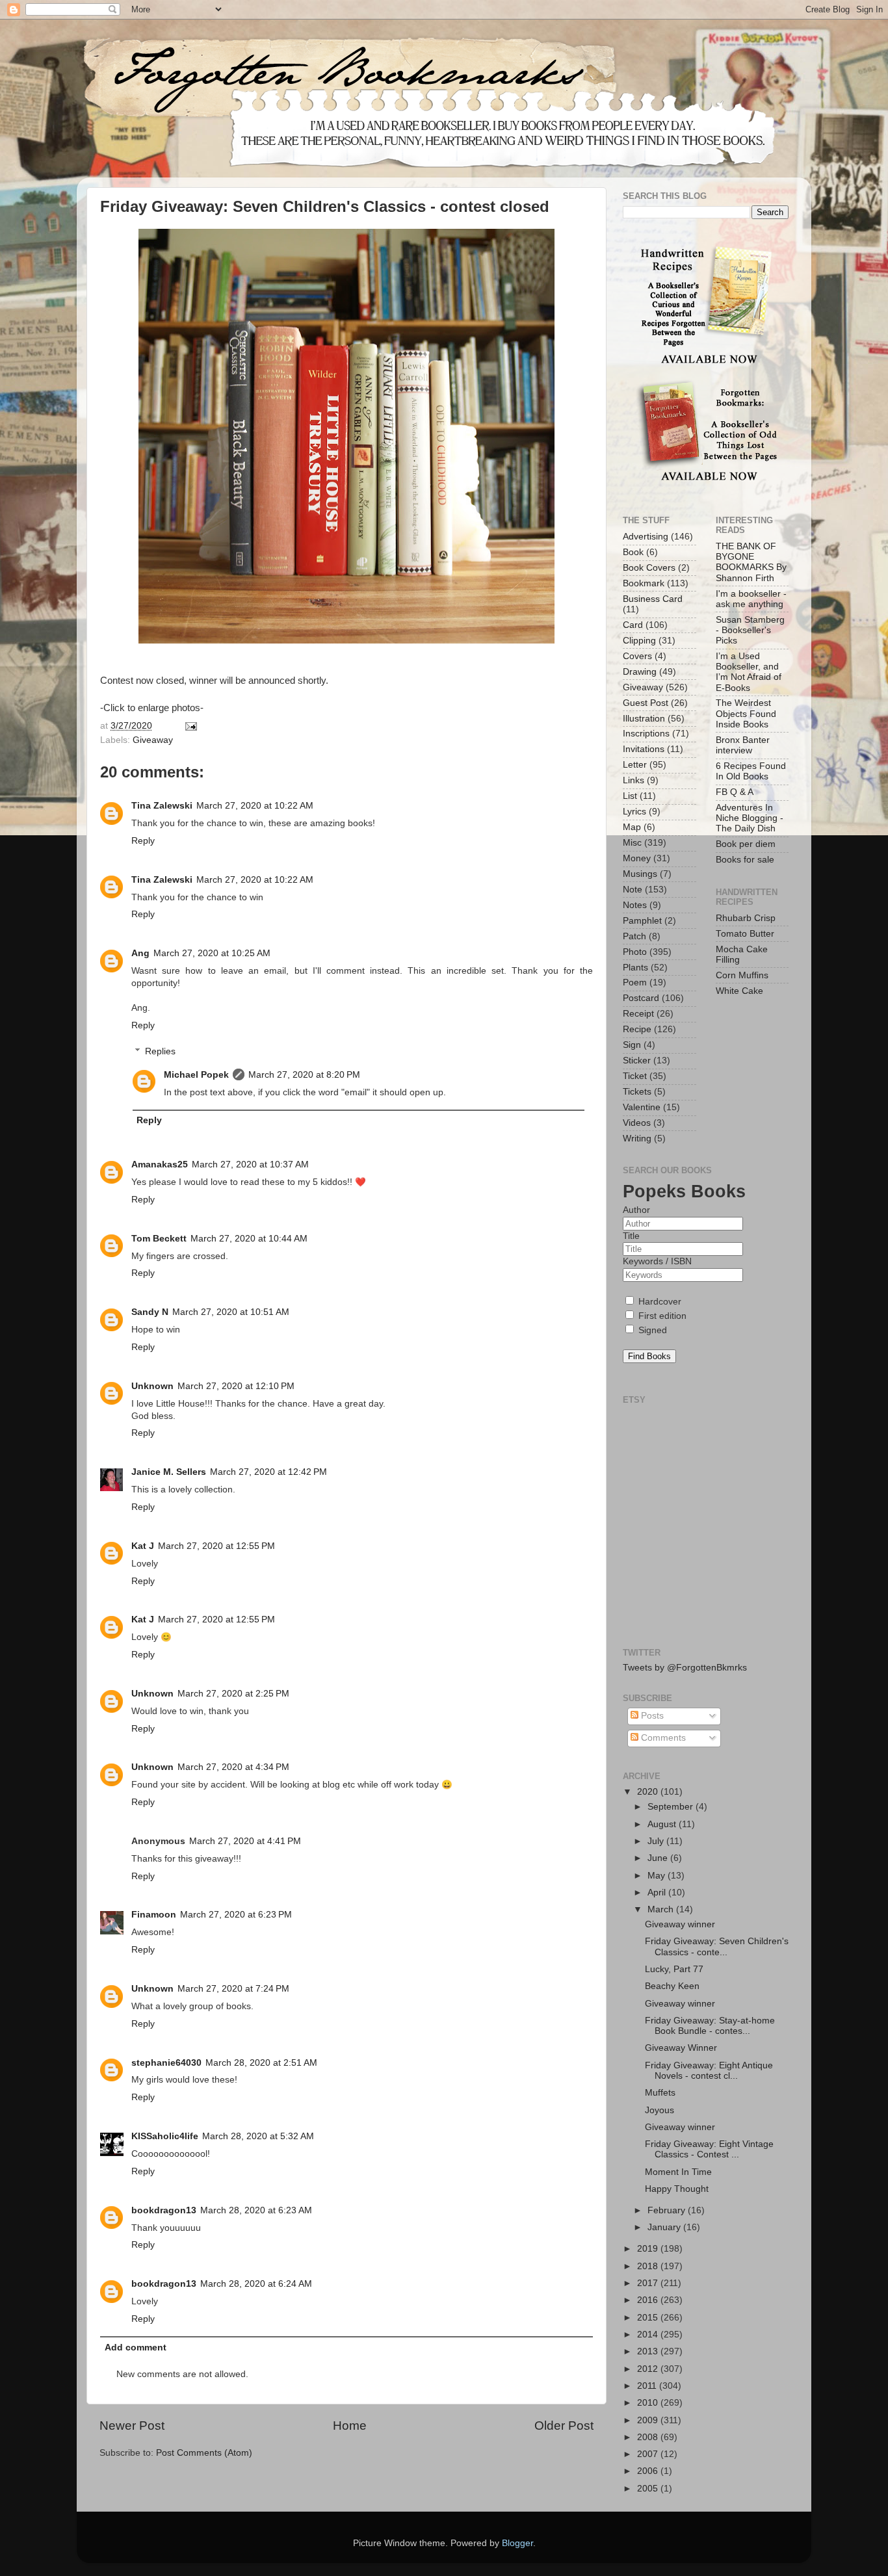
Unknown (152, 1386)
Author (636, 1210)
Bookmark (644, 583)
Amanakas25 (160, 1164)
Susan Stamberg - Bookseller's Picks (750, 630)
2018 (649, 2266)
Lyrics (634, 812)
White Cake (739, 991)
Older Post (564, 2426)
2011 (648, 2386)
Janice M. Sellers (169, 1472)
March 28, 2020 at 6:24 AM (256, 2284)
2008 (649, 2437)
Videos (637, 1123)
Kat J (143, 1546)
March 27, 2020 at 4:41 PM (245, 1841)
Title (631, 1236)
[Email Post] (189, 726)
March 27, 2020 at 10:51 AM (231, 1312)
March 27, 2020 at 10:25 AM (212, 953)
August (663, 1824)
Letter (635, 765)
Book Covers (649, 568)
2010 (649, 2403)
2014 (649, 2335)
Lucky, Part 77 (674, 1969)
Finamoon (154, 1915)
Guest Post (646, 703)
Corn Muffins (742, 975)
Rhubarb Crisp (746, 918)
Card (633, 625)
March (662, 1909)
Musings (640, 874)
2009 (649, 2420)
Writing (637, 1138)
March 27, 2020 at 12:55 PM (216, 1546)
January (665, 2227)
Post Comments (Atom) (204, 2453)
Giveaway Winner (681, 2048)
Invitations (644, 749)
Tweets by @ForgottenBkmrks (685, 1668)
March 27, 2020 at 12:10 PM (236, 1386)
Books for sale (745, 860)
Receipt (638, 1014)
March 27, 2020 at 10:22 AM (255, 806)
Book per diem (746, 844)
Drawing (640, 672)
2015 (649, 2318)
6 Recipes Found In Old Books (751, 771)
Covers (637, 656)
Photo (635, 952)
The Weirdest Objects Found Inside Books (746, 713)
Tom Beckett (159, 1239)
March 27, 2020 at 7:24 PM (233, 1989)
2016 (649, 2300)
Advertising (646, 537)
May (658, 1876)
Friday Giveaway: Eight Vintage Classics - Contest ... (709, 2149)
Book (633, 552)
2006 (649, 2471)
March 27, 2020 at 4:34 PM (233, 1767)
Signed (651, 1330)
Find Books (649, 1356)
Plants (635, 968)
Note (633, 890)
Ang (140, 953)
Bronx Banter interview (743, 745)
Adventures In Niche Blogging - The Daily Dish (750, 818)
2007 (649, 2454)
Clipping (639, 641)
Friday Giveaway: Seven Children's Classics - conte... (717, 1946)
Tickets (637, 1092)
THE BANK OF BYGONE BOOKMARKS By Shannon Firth (751, 562)
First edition (661, 1316)
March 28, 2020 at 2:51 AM (261, 2063)
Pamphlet (642, 921)
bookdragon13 (164, 2210)
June (659, 1858)
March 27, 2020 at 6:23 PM (236, 1915)
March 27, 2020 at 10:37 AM (250, 1164)
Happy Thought (677, 2189)
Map (632, 827)
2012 (649, 2369)
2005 (649, 2489)
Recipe (637, 1029)
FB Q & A (735, 792)
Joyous (659, 2110)
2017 (649, 2283)
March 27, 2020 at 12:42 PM (268, 1472)
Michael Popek (196, 1075)
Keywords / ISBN (657, 1261)
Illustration (644, 719)
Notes (635, 905)
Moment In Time (678, 2172)
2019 (649, 2249)
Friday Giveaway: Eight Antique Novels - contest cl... (709, 2071)
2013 (649, 2351)
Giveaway (153, 740)
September (672, 1807)
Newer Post (132, 2426)
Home (350, 2426)
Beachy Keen (672, 1986)
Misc (632, 843)
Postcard (641, 998)
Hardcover (659, 1302)
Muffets (660, 2093)
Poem (635, 982)
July (657, 1841)
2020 (649, 1792)
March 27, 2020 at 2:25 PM (233, 1694)
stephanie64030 (166, 2063)
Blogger (517, 2543)
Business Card (653, 599)
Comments (662, 1738)
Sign (632, 1045)
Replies (160, 1051)
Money (637, 858)
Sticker (637, 1060)
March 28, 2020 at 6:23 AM (256, 2210)
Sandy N (150, 1312)
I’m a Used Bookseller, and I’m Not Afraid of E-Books (749, 672)
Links (633, 780)
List (630, 796)
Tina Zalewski (162, 806)
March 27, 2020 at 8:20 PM (304, 1075)
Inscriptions (646, 734)
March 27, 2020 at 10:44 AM (249, 1239)
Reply (143, 841)
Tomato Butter (745, 934)
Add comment (136, 2348)
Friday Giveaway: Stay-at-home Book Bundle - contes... (710, 2026)
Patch (634, 936)
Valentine (642, 1107)
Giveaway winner (680, 1924)
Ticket (635, 1076)
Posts (651, 1716)
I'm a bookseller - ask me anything (751, 599)
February (668, 2210)
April (658, 1893)
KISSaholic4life (165, 2136)
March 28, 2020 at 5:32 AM (258, 2136)
